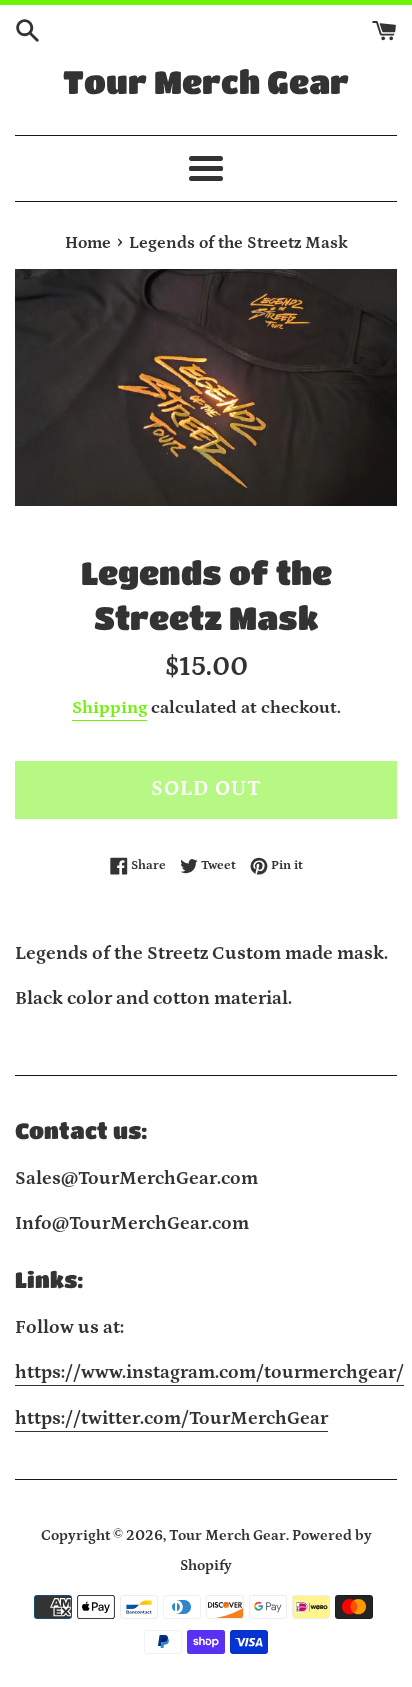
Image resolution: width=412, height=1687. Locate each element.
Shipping (109, 708)
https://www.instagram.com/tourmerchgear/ (209, 1372)
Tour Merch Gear (206, 81)
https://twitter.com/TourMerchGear (171, 1418)
